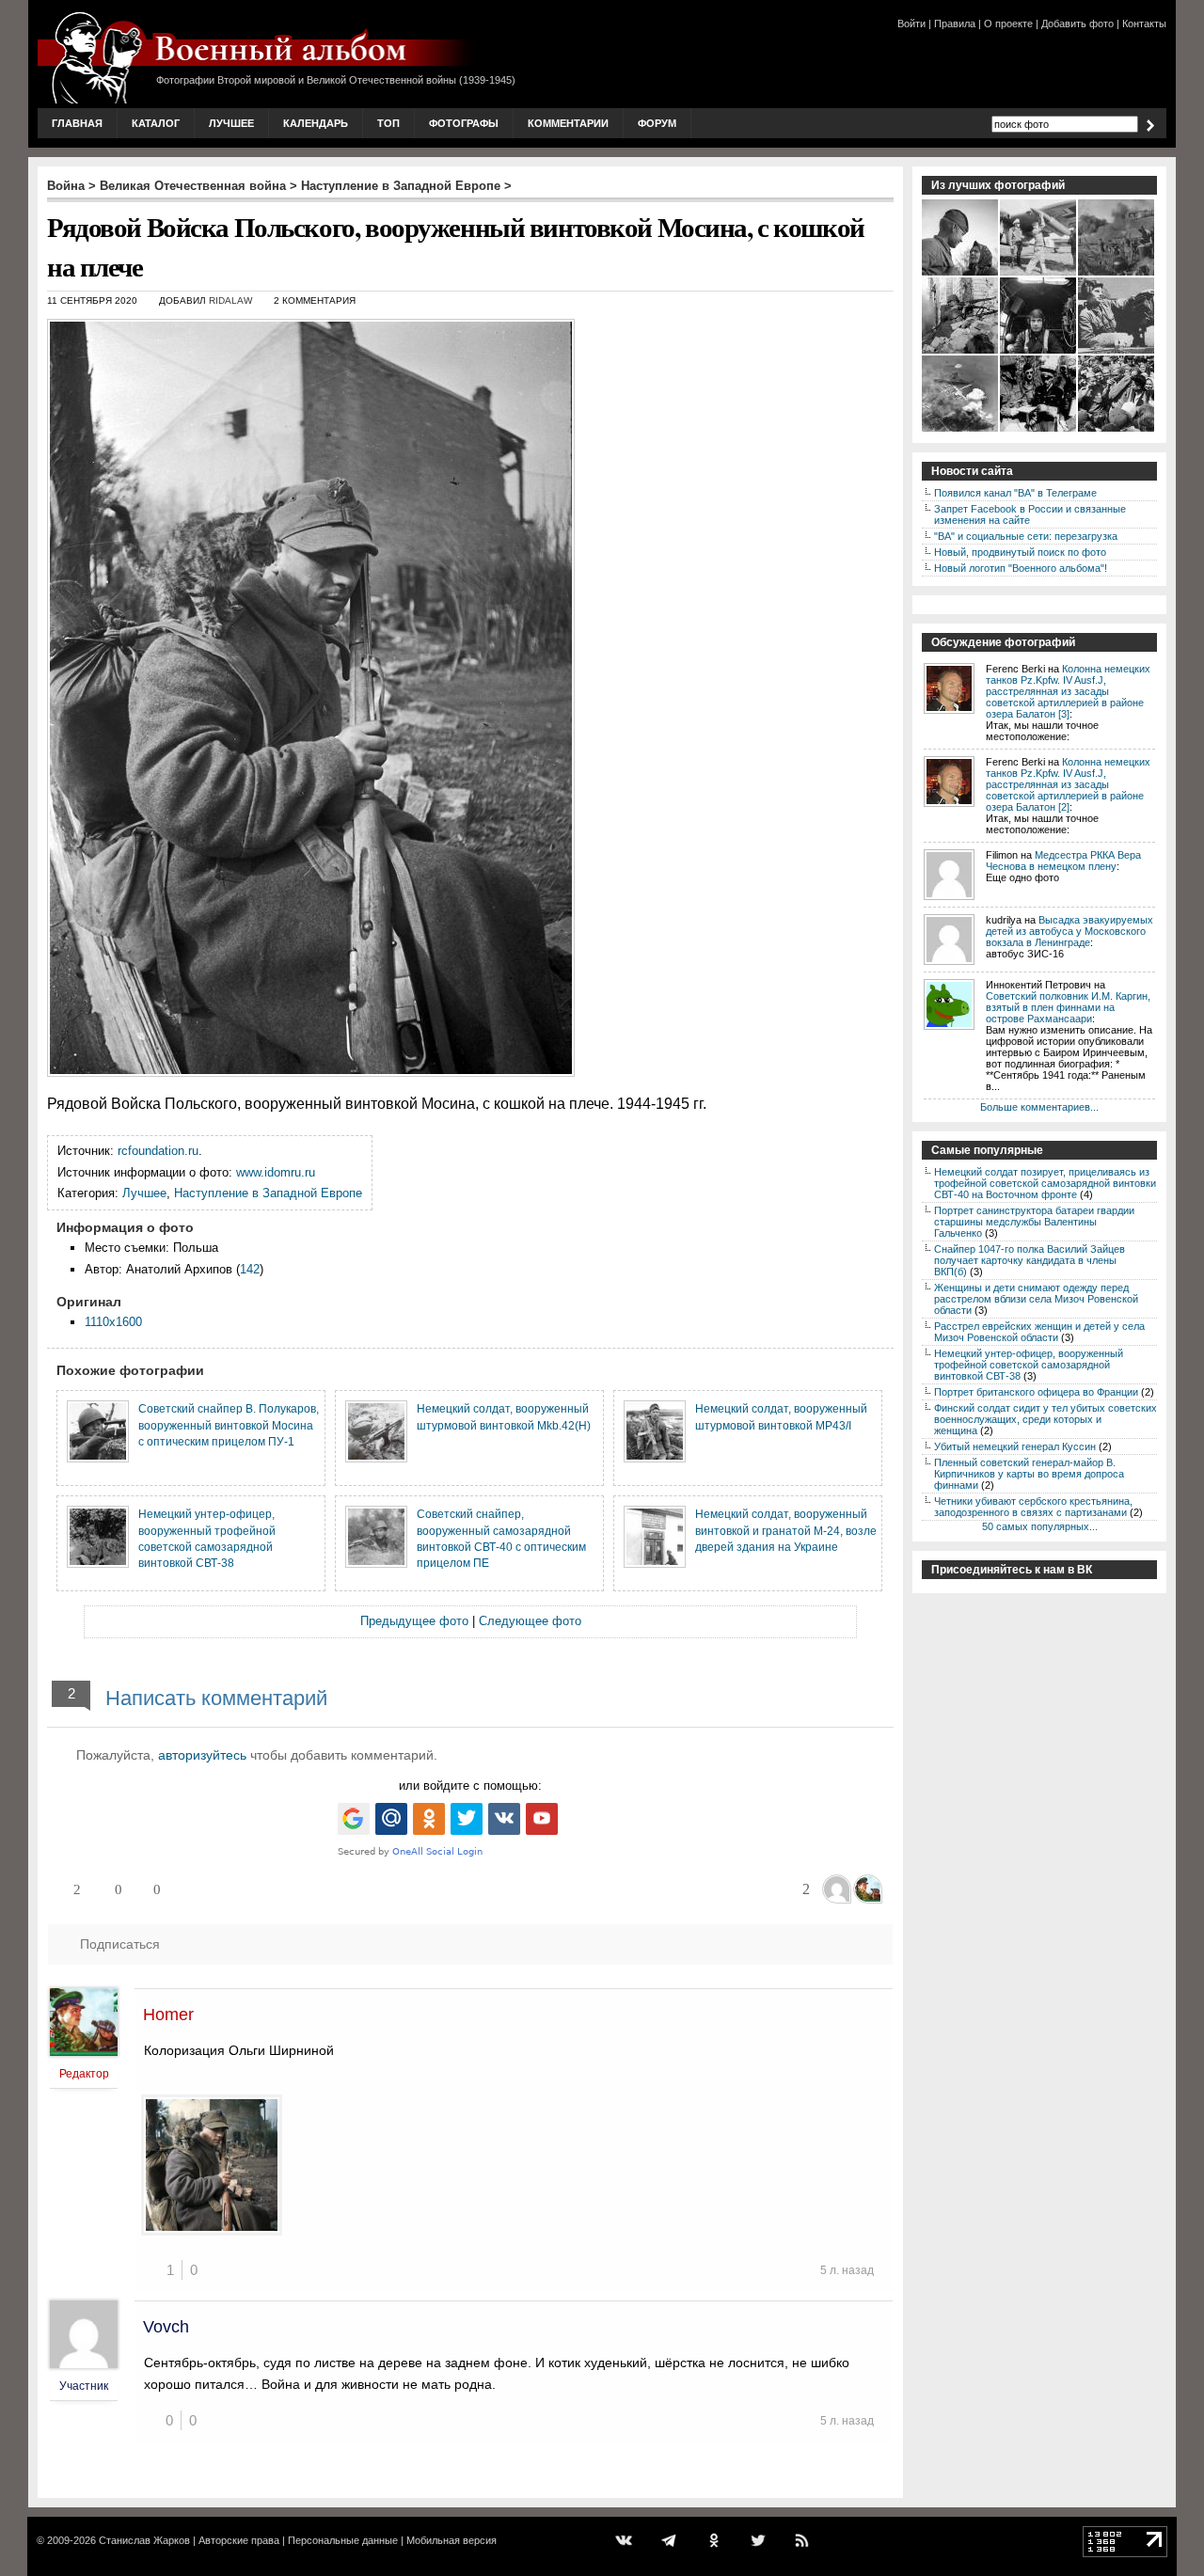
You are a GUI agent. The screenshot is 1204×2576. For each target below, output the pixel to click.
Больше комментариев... (1039, 1107)
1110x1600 (113, 1322)
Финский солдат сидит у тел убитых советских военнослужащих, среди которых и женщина (1046, 1419)
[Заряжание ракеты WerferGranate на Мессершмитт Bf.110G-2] (1039, 274)
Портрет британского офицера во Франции (1036, 1392)
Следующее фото (530, 1621)
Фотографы (464, 123)
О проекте (1008, 24)
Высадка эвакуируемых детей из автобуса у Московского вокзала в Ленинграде (1069, 931)
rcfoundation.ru (158, 1151)
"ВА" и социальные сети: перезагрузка (1026, 536)
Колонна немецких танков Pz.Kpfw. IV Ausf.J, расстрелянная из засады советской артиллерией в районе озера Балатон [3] (1068, 691)
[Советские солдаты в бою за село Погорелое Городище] (961, 352)
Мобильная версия (451, 2540)
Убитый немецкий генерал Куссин (1015, 1446)
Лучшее (231, 123)
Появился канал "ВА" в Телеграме (1015, 493)
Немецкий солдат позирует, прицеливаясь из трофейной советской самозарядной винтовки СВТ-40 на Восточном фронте (1045, 1183)
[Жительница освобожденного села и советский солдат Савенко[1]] (961, 274)
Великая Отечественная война (193, 186)
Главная (77, 123)
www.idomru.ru (276, 1172)
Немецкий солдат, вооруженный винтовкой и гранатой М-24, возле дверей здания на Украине (786, 1530)
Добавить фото (1077, 24)
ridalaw (230, 300)
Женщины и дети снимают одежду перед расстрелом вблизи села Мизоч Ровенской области (1036, 1299)
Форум (657, 123)
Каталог (156, 123)
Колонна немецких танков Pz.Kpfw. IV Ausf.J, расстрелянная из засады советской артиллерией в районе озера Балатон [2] (1068, 784)
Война (66, 186)
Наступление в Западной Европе (401, 186)
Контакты (1144, 24)
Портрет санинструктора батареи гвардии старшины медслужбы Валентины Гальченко (1034, 1222)
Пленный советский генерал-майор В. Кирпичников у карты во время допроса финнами (1029, 1474)
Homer (168, 2015)
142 (250, 1269)
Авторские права (239, 2540)
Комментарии (568, 123)
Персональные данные (343, 2540)
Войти (911, 24)
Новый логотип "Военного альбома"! (1021, 568)
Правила (955, 24)
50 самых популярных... (1040, 1526)
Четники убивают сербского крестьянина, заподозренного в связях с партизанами (1033, 1507)
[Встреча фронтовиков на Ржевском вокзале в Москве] (1117, 430)
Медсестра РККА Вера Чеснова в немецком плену (1063, 861)
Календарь (316, 123)
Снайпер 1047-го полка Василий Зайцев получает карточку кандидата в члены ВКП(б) (1030, 1260)
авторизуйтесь (202, 1755)
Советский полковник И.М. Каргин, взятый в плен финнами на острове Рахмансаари (1068, 1007)
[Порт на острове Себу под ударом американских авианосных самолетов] (961, 430)
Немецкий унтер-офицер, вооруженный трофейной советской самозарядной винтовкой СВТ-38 (1029, 1365)
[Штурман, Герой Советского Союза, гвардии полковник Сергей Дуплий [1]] (1039, 352)
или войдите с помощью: (470, 1786)
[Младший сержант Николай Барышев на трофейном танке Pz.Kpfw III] (1117, 352)
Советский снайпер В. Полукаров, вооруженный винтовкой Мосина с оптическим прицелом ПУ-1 (229, 1425)
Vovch (166, 2327)
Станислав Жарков (144, 2540)
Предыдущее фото (414, 1621)
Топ (388, 123)
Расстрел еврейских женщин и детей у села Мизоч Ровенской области (1039, 1332)
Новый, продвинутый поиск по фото (1020, 552)
